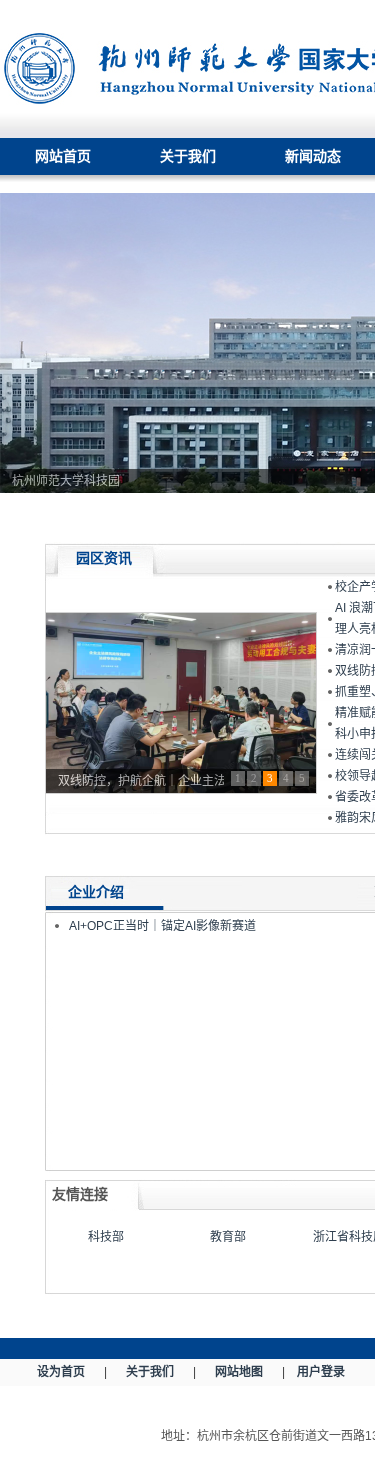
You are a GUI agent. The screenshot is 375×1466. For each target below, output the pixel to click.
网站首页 (63, 156)
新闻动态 (313, 156)
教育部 (228, 1237)
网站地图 (239, 1372)
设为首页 (61, 1372)
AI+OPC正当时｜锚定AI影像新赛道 (162, 926)
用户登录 (321, 1372)
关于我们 (188, 156)
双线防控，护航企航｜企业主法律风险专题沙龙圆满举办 (141, 781)
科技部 (106, 1237)
